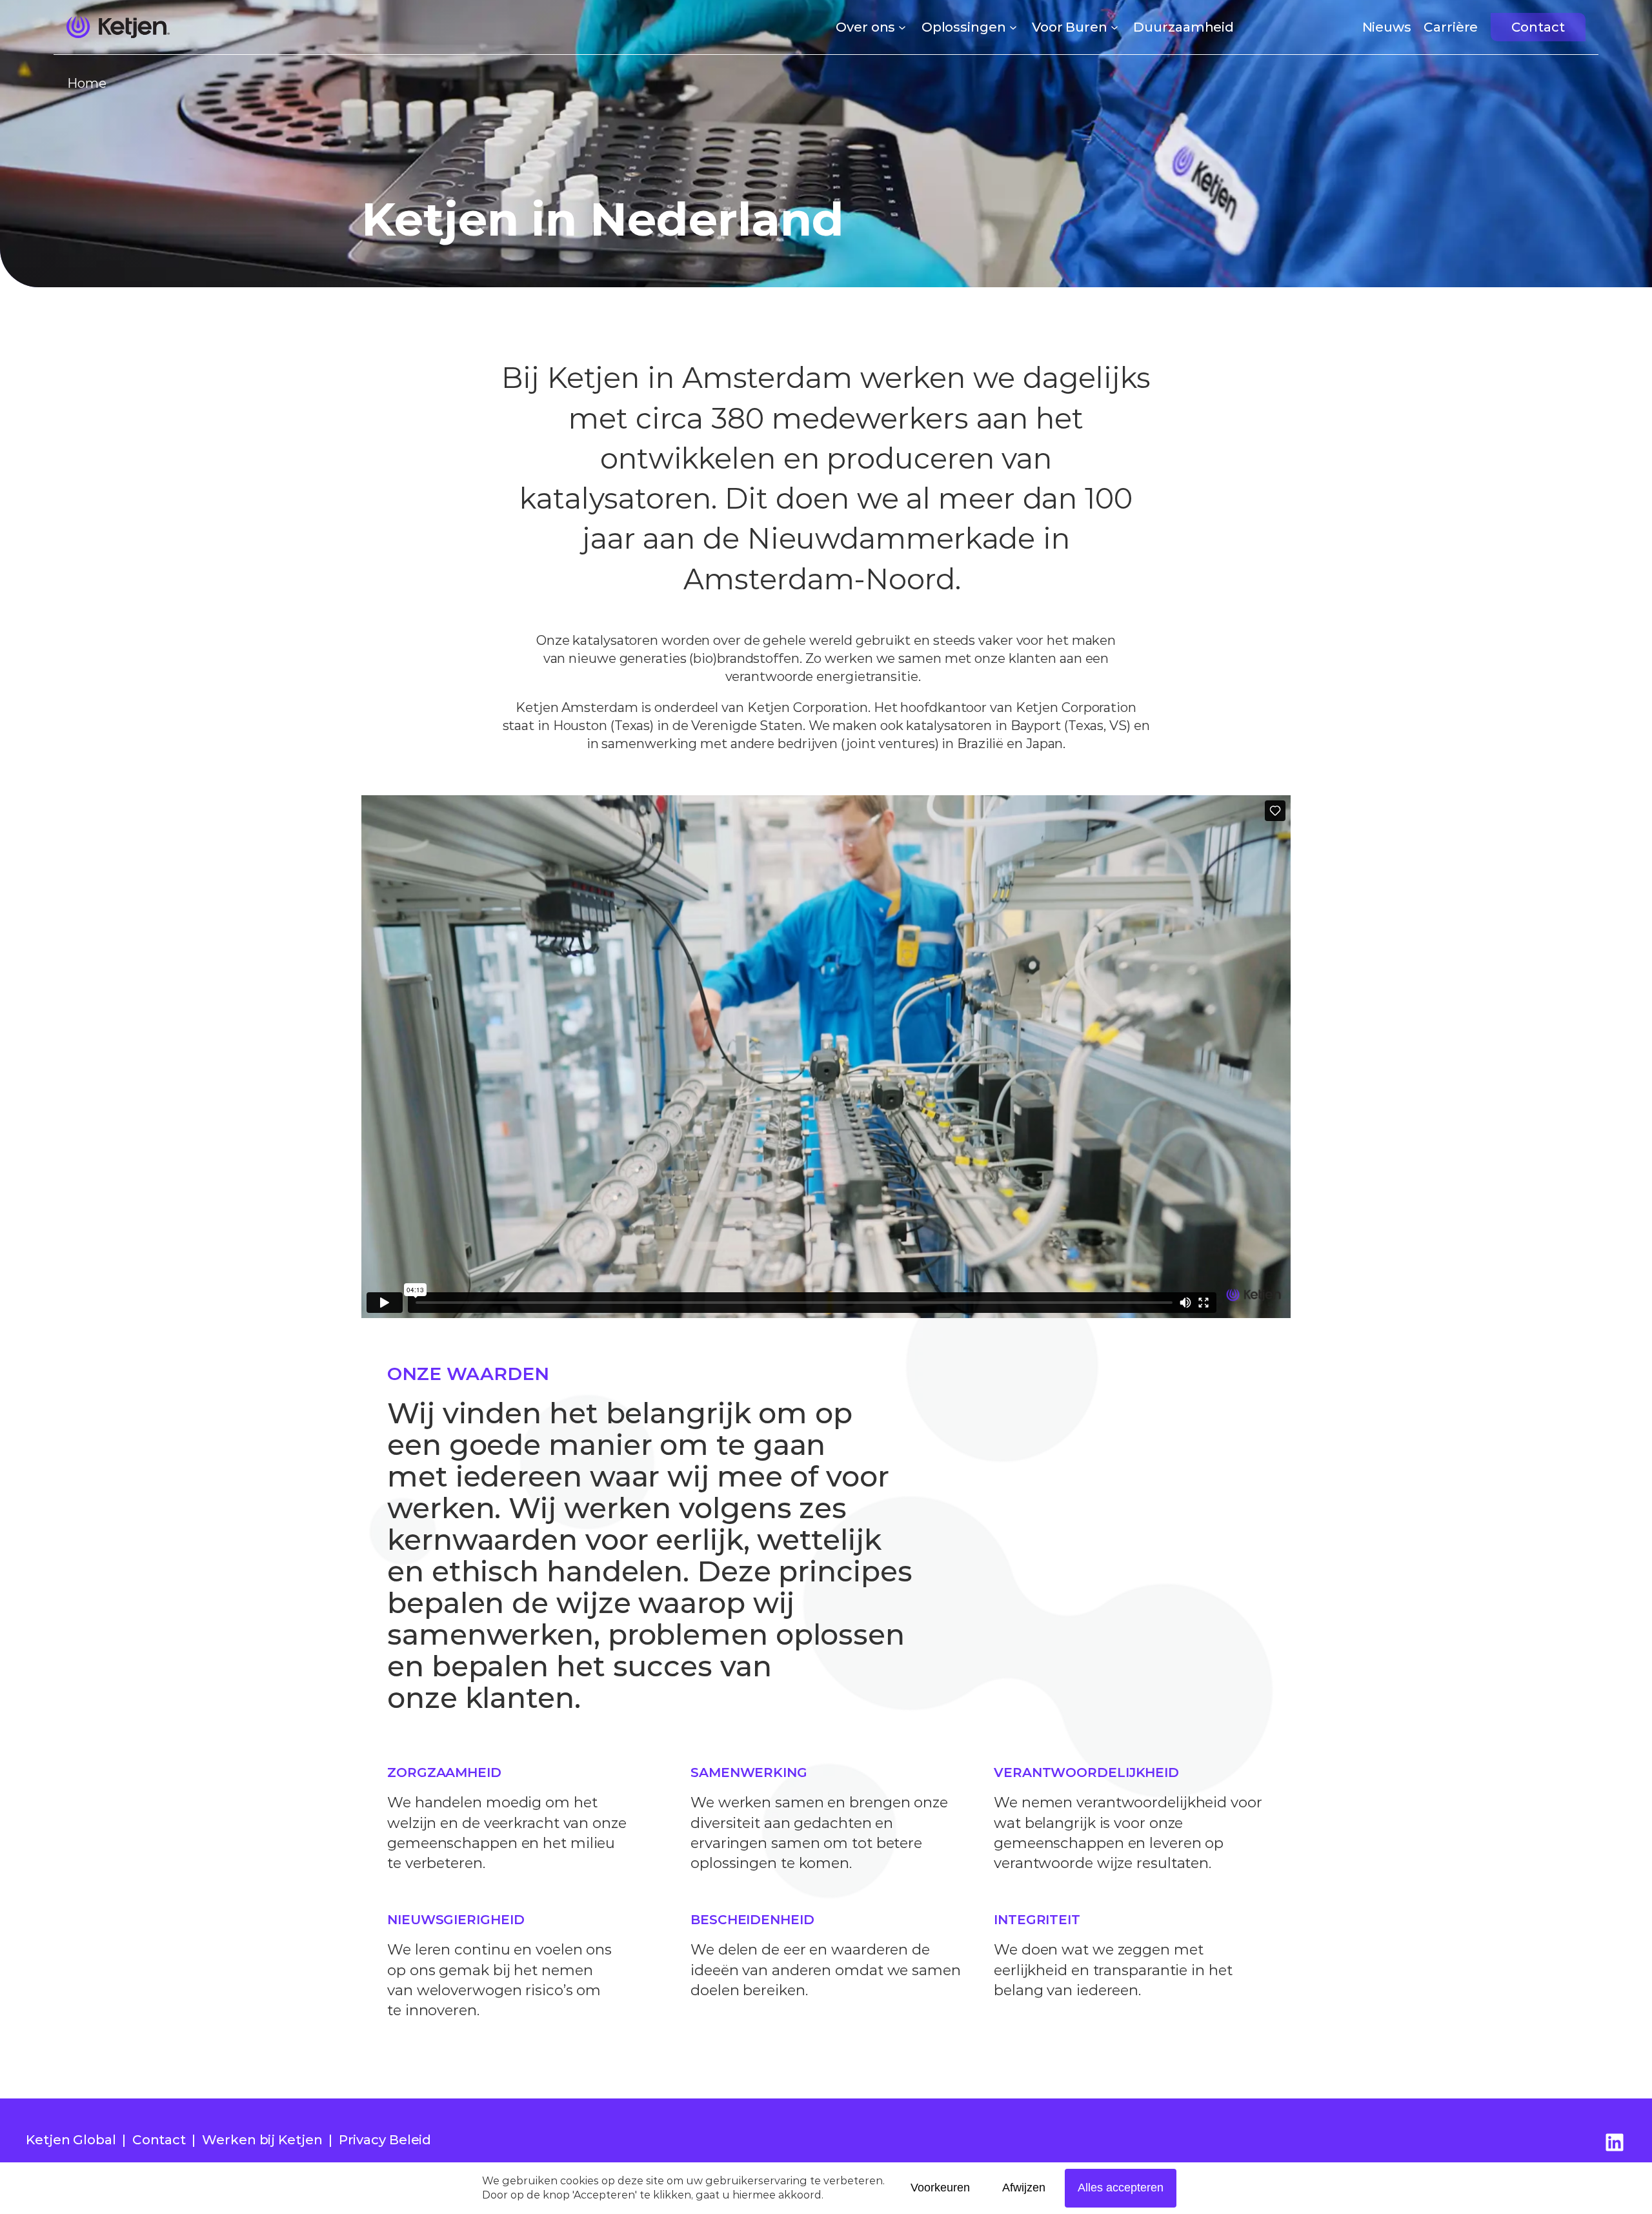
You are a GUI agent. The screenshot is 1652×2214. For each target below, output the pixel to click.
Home (87, 83)
